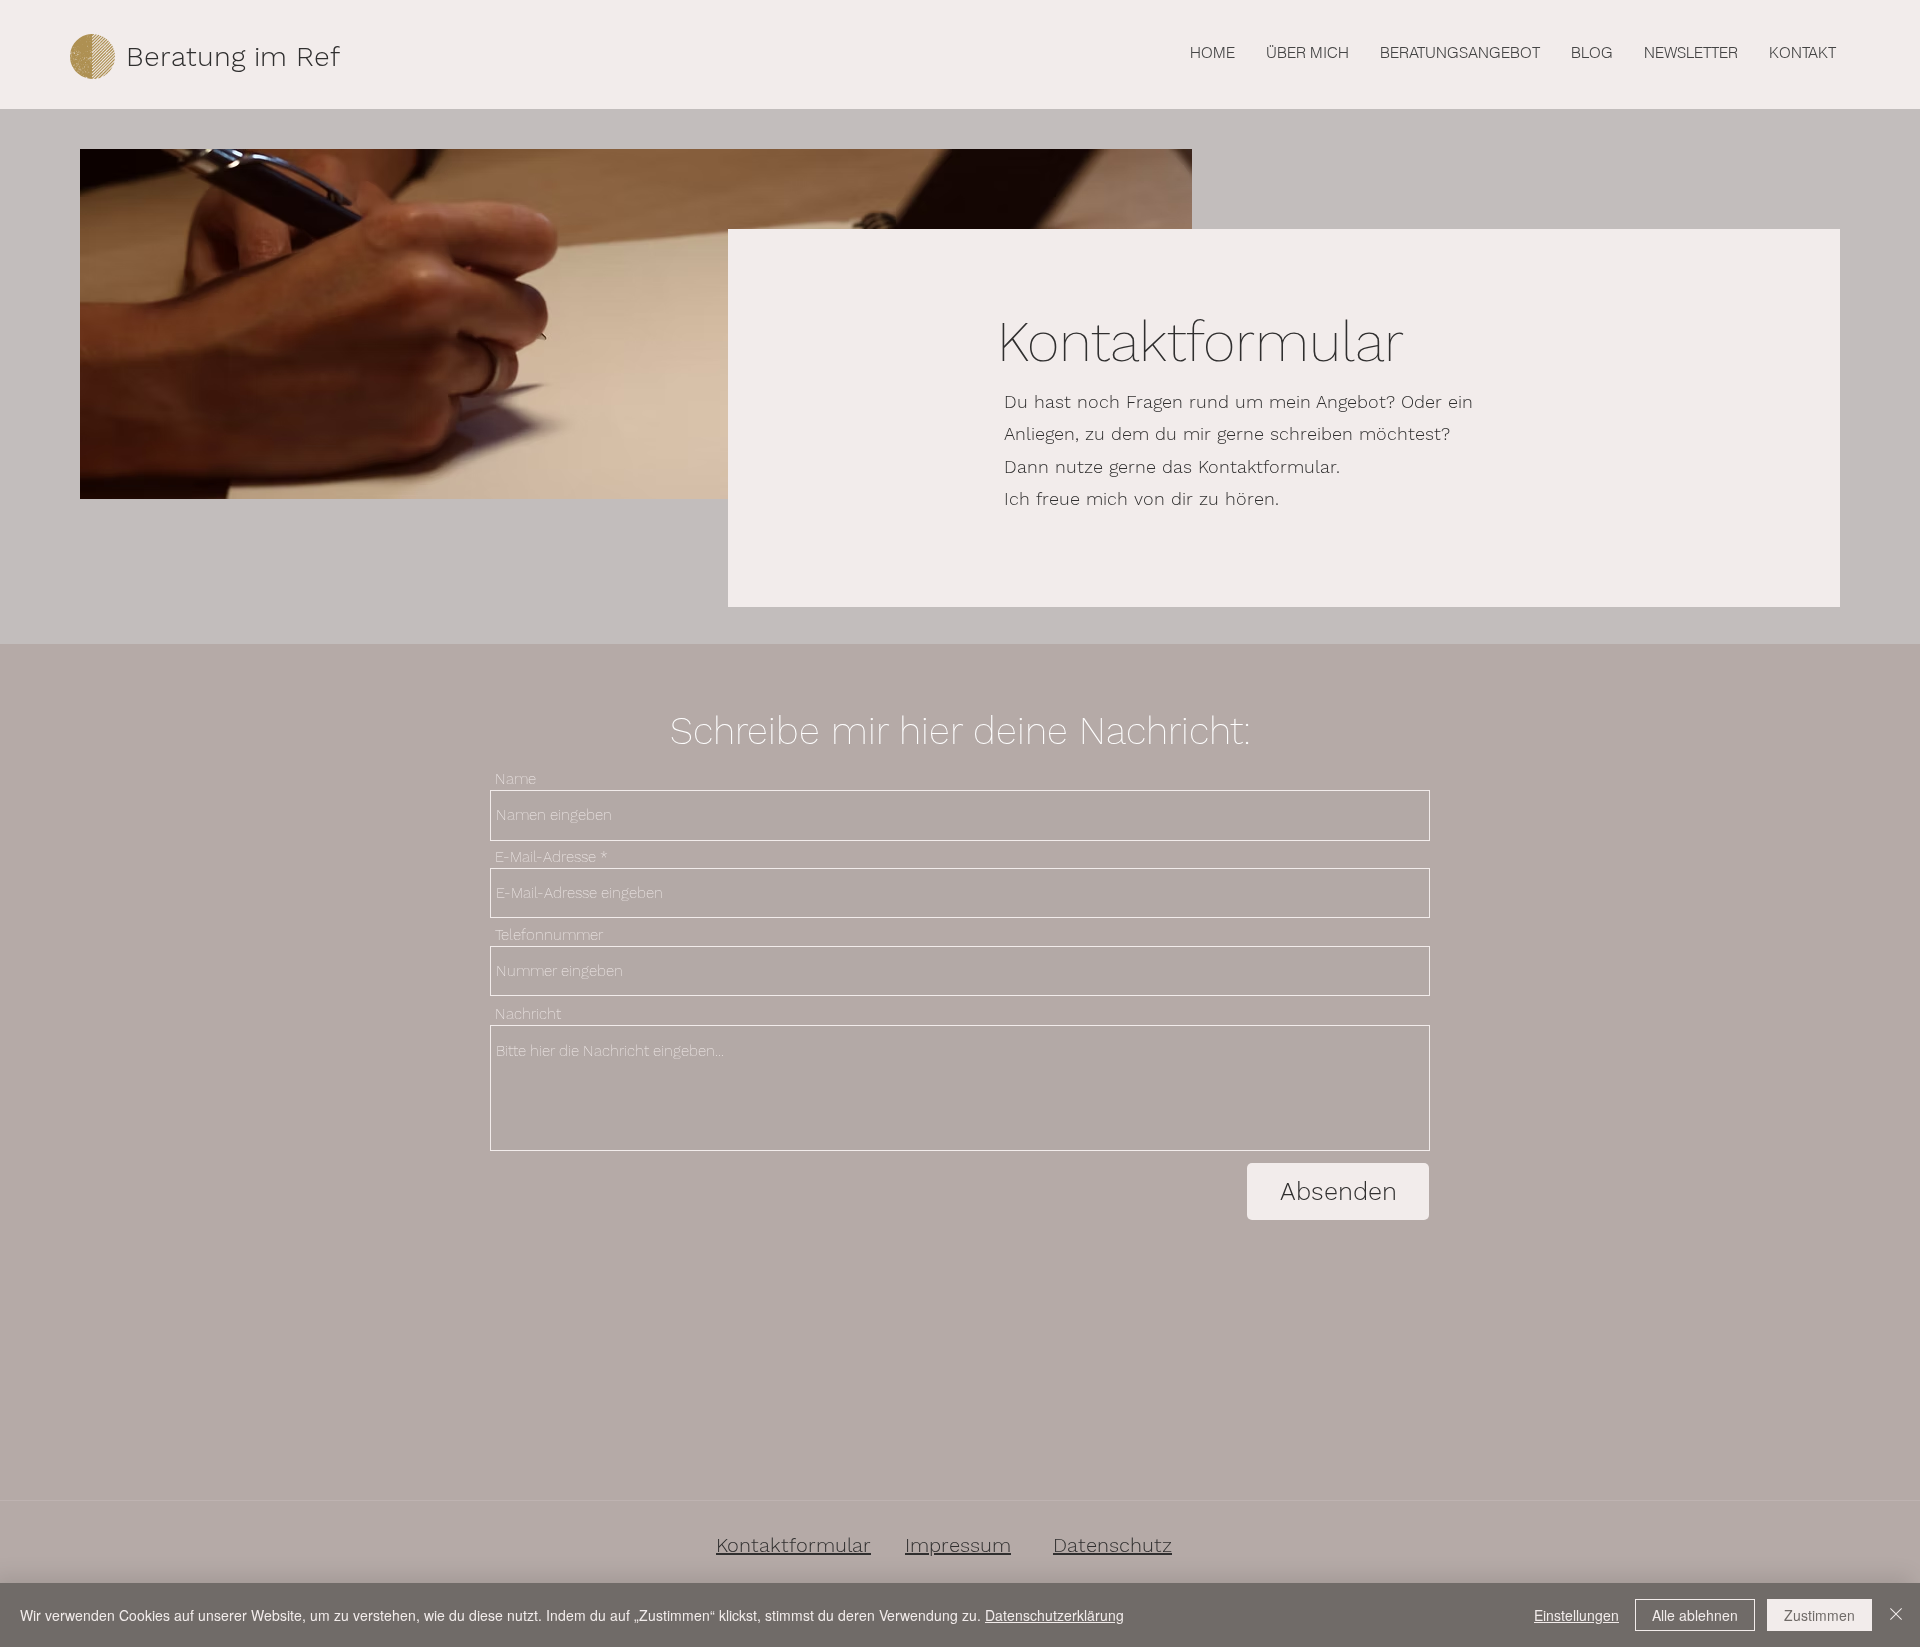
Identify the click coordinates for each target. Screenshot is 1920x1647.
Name (515, 779)
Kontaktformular (793, 1545)
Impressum (958, 1545)
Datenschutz (1112, 1545)
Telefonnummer (549, 935)
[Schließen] (1896, 1615)
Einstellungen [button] (1576, 1615)
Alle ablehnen (1695, 1615)
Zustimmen (1819, 1615)
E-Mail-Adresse (545, 857)
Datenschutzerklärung (1054, 1615)
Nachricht (528, 1014)
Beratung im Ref (233, 56)
